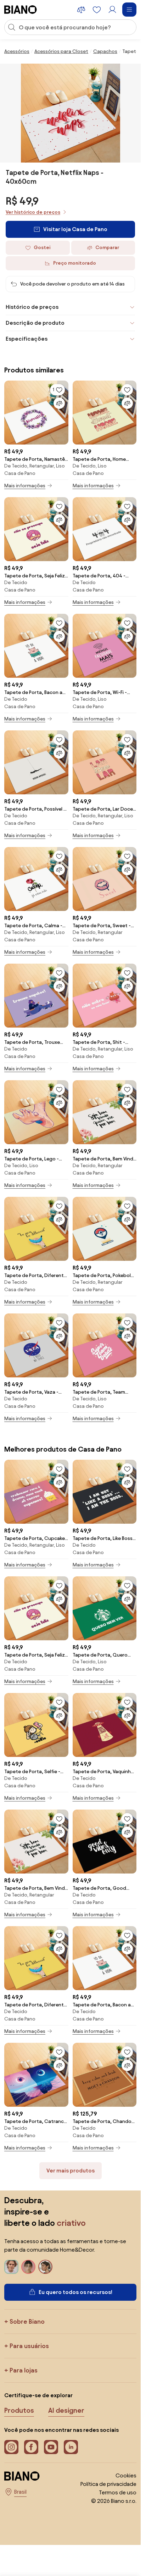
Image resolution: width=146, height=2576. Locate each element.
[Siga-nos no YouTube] (51, 2447)
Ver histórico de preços (33, 212)
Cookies (126, 2475)
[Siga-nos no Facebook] (31, 2447)
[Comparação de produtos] (81, 10)
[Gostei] (127, 390)
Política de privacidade (108, 2484)
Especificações (27, 339)
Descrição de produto (35, 323)
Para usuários (29, 2346)
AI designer (66, 2410)
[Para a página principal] (21, 10)
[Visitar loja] (71, 113)
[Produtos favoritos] (97, 10)
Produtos (19, 2410)
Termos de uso (118, 2492)
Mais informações (25, 486)
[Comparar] (59, 403)
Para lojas (24, 2370)
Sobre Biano (27, 2321)
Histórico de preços (32, 307)
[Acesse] (112, 10)
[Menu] (129, 10)
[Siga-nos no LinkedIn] (71, 2447)
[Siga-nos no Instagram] (11, 2447)
